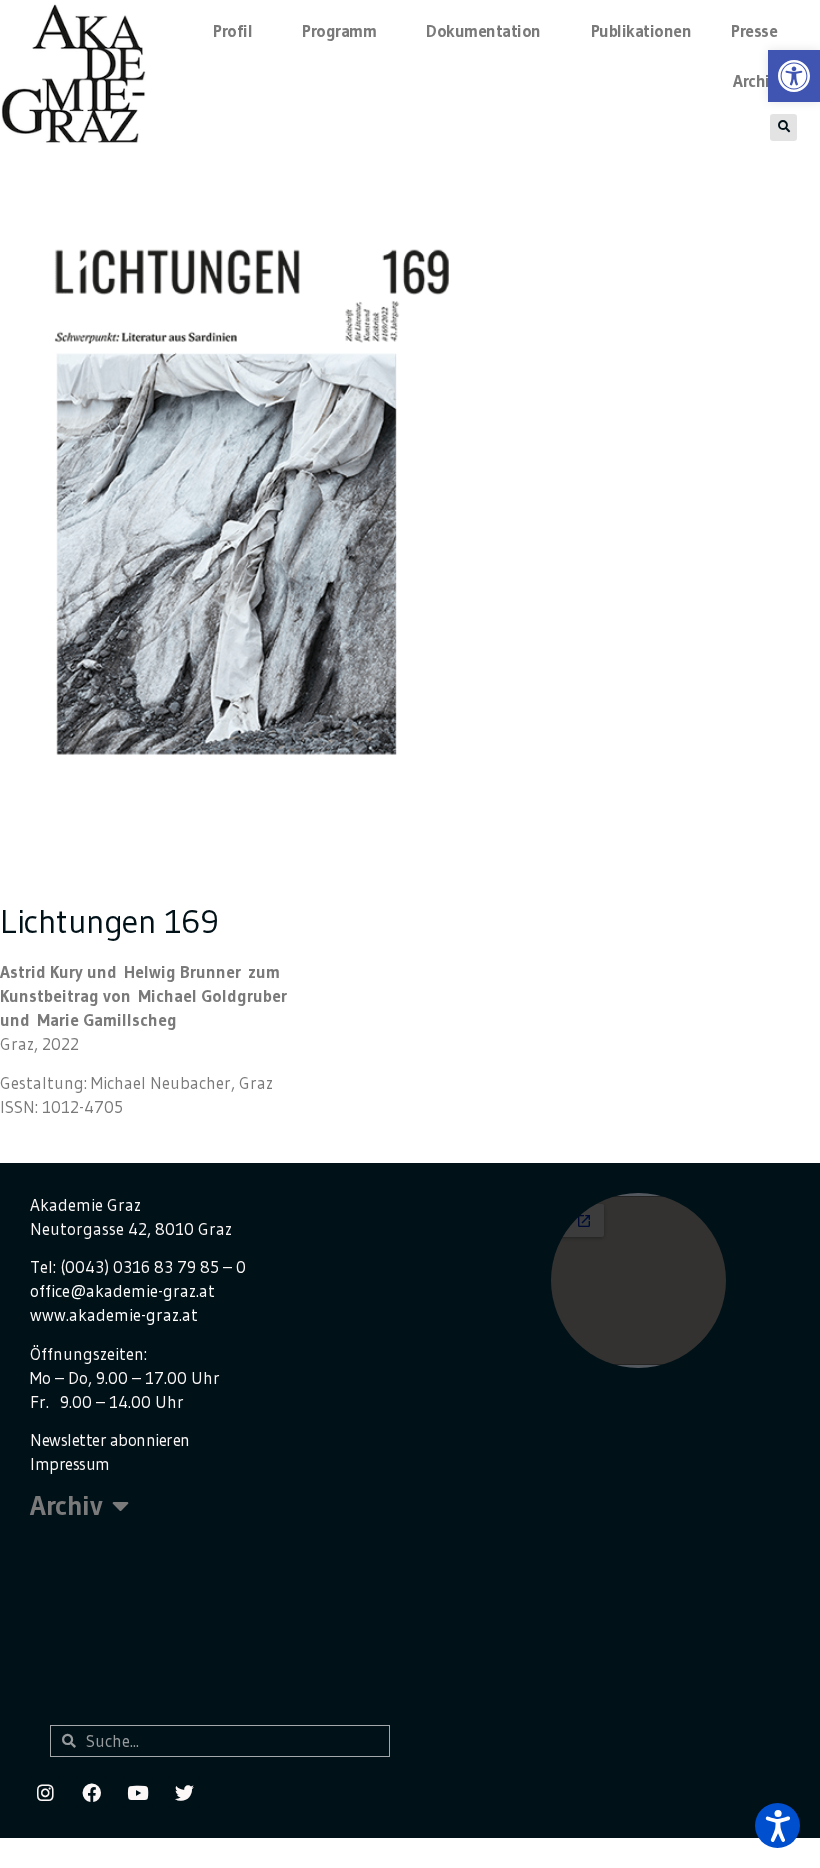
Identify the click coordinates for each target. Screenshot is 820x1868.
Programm (339, 30)
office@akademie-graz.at (122, 1290)
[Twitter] (184, 1792)
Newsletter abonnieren (110, 1439)
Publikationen (641, 30)
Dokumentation (483, 30)
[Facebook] (91, 1792)
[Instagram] (45, 1792)
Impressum (70, 1463)
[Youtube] (138, 1792)
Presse (754, 30)
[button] (777, 1825)
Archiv (755, 80)
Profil (232, 30)
